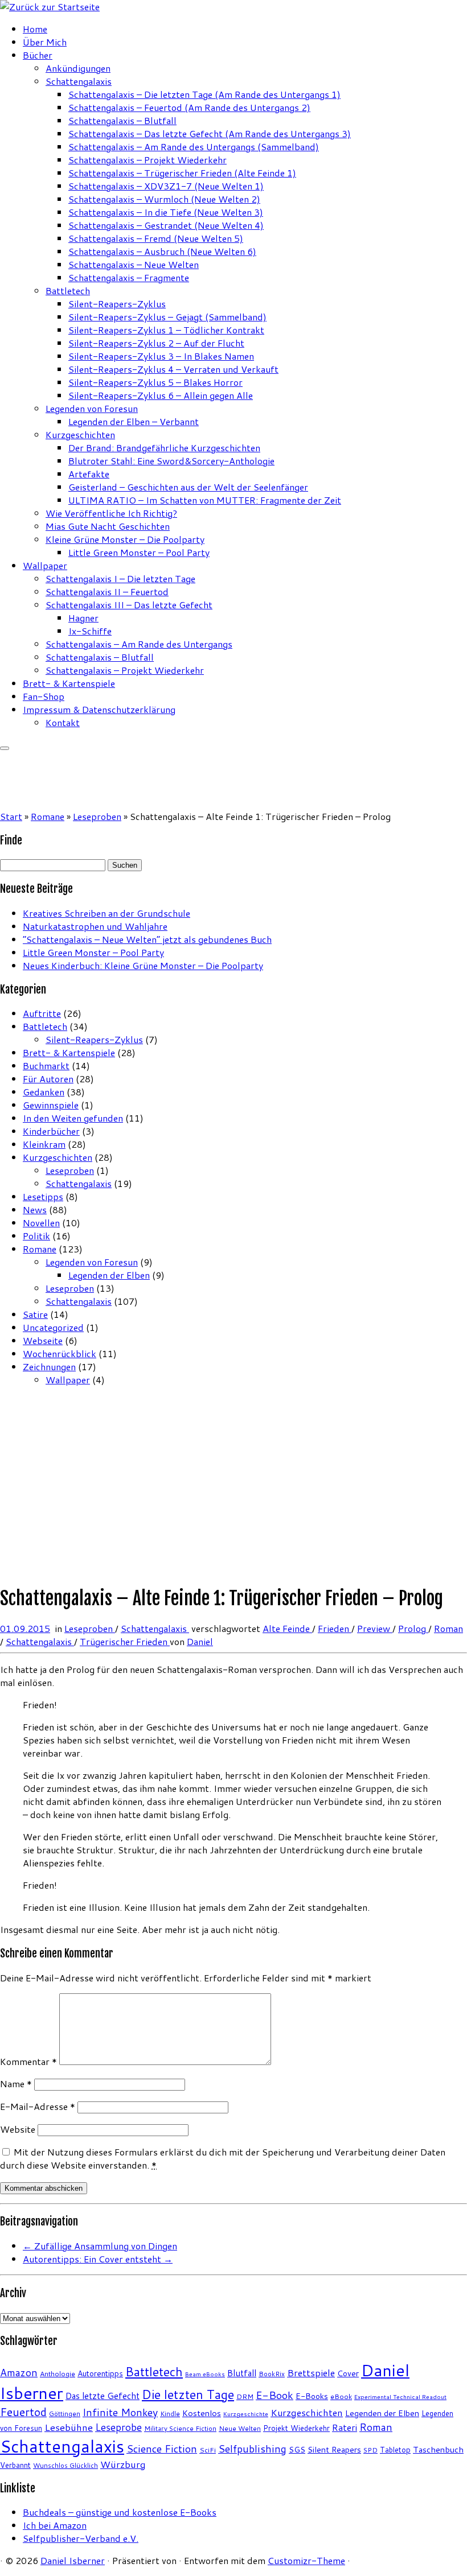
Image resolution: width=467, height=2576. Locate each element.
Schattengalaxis (79, 81)
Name (16, 2084)
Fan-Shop (44, 696)
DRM (245, 2396)
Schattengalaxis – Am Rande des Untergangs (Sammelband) (194, 147)
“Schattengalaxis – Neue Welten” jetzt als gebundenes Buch (147, 939)
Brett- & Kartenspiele (69, 683)
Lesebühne (69, 2427)
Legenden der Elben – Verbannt (134, 421)
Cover (348, 2373)
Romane (48, 816)
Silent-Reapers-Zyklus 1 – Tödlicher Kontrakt (166, 330)
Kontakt (63, 722)
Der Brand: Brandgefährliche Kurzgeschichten (164, 448)
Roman (448, 1628)
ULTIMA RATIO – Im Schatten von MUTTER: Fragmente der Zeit (205, 500)
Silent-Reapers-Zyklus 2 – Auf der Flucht (156, 343)
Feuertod (23, 2412)
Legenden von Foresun (92, 408)
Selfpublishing (252, 2449)
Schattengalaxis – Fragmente (129, 277)
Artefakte (89, 474)
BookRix (272, 2374)
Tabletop (395, 2450)
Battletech (68, 290)
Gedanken (44, 1092)
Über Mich (45, 42)
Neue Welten (240, 2428)
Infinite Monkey (120, 2412)
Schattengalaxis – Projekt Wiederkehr (148, 160)
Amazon (19, 2373)
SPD (370, 2450)
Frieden (335, 1628)
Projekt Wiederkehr (296, 2428)
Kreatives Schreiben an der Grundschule (106, 913)
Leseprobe (118, 2427)
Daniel (200, 1641)
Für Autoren (48, 1079)
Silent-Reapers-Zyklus (117, 304)
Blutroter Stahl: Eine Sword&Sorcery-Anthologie (171, 461)
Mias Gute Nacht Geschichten (108, 526)
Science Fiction (162, 2449)
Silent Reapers (334, 2449)
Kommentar (28, 2061)
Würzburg (123, 2464)
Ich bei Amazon (55, 2525)
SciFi (208, 2450)
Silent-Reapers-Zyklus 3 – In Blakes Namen (161, 356)
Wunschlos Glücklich (65, 2465)
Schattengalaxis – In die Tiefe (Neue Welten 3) (166, 212)
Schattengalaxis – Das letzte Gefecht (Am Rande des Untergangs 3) (210, 133)
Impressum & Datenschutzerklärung (99, 709)
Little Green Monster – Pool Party (139, 552)
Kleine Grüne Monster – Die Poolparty (125, 539)
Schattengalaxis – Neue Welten (134, 264)
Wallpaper (45, 565)
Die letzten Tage (188, 2394)
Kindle (170, 2414)
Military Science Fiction (180, 2428)
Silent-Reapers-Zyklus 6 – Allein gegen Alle (161, 395)
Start (11, 816)
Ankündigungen (78, 68)
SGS (297, 2449)
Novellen (41, 1223)
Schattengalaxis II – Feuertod (107, 592)
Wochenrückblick (60, 1353)
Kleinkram (44, 1144)
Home (35, 29)
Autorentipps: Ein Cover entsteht (98, 2259)
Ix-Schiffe (90, 631)
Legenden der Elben (109, 1275)
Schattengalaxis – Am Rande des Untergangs (139, 644)
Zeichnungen (49, 1367)
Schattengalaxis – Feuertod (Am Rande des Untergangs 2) (189, 107)
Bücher (38, 55)
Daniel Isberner (73, 2560)
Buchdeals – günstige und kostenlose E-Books (120, 2512)
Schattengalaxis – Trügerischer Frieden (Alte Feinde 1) (182, 173)
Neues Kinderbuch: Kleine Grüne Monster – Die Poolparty (143, 965)
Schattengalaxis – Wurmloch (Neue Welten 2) (164, 199)
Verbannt (15, 2465)
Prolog (413, 1628)
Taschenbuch (438, 2449)
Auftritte (42, 1013)
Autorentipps (100, 2373)
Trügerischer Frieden (125, 1641)
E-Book (275, 2395)
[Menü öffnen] (5, 748)
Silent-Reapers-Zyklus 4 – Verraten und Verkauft (173, 369)
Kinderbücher (51, 1131)
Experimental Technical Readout (400, 2396)
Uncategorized (53, 1327)
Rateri (345, 2427)
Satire (35, 1314)
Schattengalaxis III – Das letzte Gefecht (129, 605)
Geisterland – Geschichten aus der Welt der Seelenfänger (188, 487)
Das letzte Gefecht (103, 2396)
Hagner (83, 618)
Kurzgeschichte (246, 2414)
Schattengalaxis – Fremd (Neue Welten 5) (156, 238)
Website (18, 2129)
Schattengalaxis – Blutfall (122, 120)
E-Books (312, 2396)
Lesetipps (43, 1196)
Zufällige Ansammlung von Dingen (100, 2246)
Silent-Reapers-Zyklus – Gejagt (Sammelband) (167, 317)
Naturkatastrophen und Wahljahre (95, 926)
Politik (36, 1236)
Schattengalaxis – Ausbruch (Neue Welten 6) (162, 251)
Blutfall (242, 2373)
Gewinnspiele (51, 1105)
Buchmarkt (46, 1066)
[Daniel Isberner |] (50, 7)
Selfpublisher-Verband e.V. (81, 2538)
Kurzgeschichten (80, 434)
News (35, 1209)
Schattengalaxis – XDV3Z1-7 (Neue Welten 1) (166, 186)
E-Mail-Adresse (38, 2106)
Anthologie (58, 2374)
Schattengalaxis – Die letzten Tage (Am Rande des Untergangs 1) (204, 94)
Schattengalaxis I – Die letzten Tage (120, 578)
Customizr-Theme (306, 2560)
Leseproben (97, 816)
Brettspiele (311, 2373)
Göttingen (65, 2414)
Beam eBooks (205, 2374)
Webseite (43, 1340)
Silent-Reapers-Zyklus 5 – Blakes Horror (155, 382)
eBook (341, 2396)
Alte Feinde (287, 1628)
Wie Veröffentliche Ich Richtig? (111, 513)
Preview (375, 1628)
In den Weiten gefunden (73, 1118)
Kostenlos (202, 2413)
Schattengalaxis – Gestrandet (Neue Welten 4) (166, 225)
